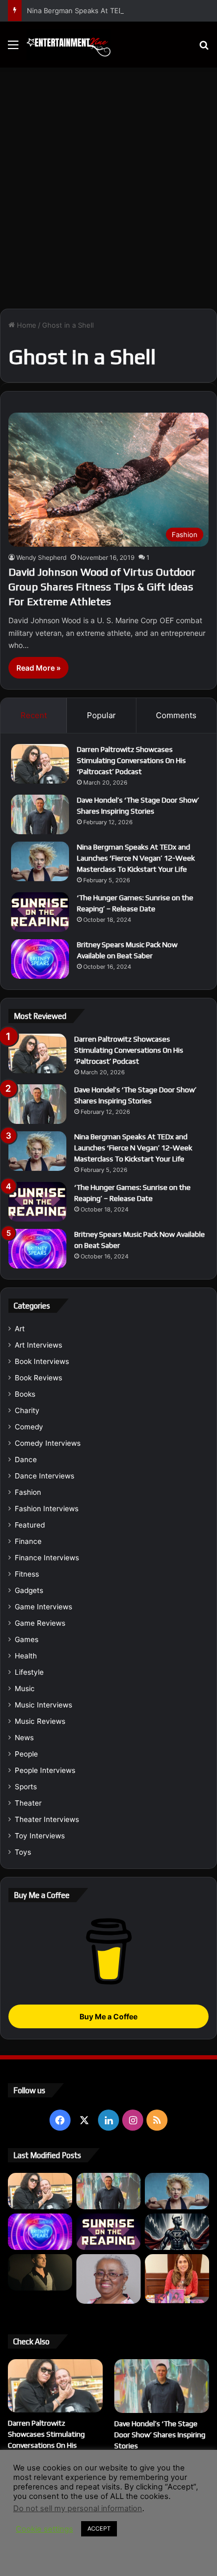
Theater (28, 1803)
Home (26, 325)
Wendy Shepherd (41, 557)
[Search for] (204, 48)
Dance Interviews (45, 1476)
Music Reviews (40, 1721)
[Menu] (13, 48)
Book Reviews (38, 1378)
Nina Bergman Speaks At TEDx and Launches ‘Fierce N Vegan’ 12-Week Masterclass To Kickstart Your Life (136, 858)
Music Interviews (43, 1705)
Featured (30, 1525)
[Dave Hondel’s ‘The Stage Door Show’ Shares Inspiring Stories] (40, 814)
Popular (101, 715)
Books (25, 1394)
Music (25, 1688)
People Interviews (45, 1770)
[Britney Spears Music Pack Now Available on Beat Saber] (40, 959)
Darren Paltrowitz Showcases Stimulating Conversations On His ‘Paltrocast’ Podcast (131, 760)
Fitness (27, 1574)
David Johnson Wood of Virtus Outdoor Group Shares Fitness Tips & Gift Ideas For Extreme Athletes (102, 586)
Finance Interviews (47, 1558)
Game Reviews (40, 1623)
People (26, 1754)
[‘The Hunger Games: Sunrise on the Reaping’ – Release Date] (40, 912)
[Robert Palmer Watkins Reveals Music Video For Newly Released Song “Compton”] (40, 2272)
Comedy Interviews (48, 1443)
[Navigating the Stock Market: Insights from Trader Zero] (177, 2232)
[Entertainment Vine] (68, 45)
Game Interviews (43, 1607)
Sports (26, 1787)
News (24, 1738)
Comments (176, 715)
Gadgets (29, 1590)
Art (20, 1329)
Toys (23, 1852)
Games (27, 1639)
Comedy (29, 1427)
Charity (27, 1410)
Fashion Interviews (47, 1509)
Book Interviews (42, 1361)
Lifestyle (29, 1672)
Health (26, 1656)
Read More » (38, 668)
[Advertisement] (108, 192)
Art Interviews (38, 1345)
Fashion (28, 1492)
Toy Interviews (40, 1836)
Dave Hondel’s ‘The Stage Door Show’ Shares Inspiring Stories (160, 2435)
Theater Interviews (47, 1819)
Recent (34, 715)
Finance (28, 1541)
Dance (26, 1459)
